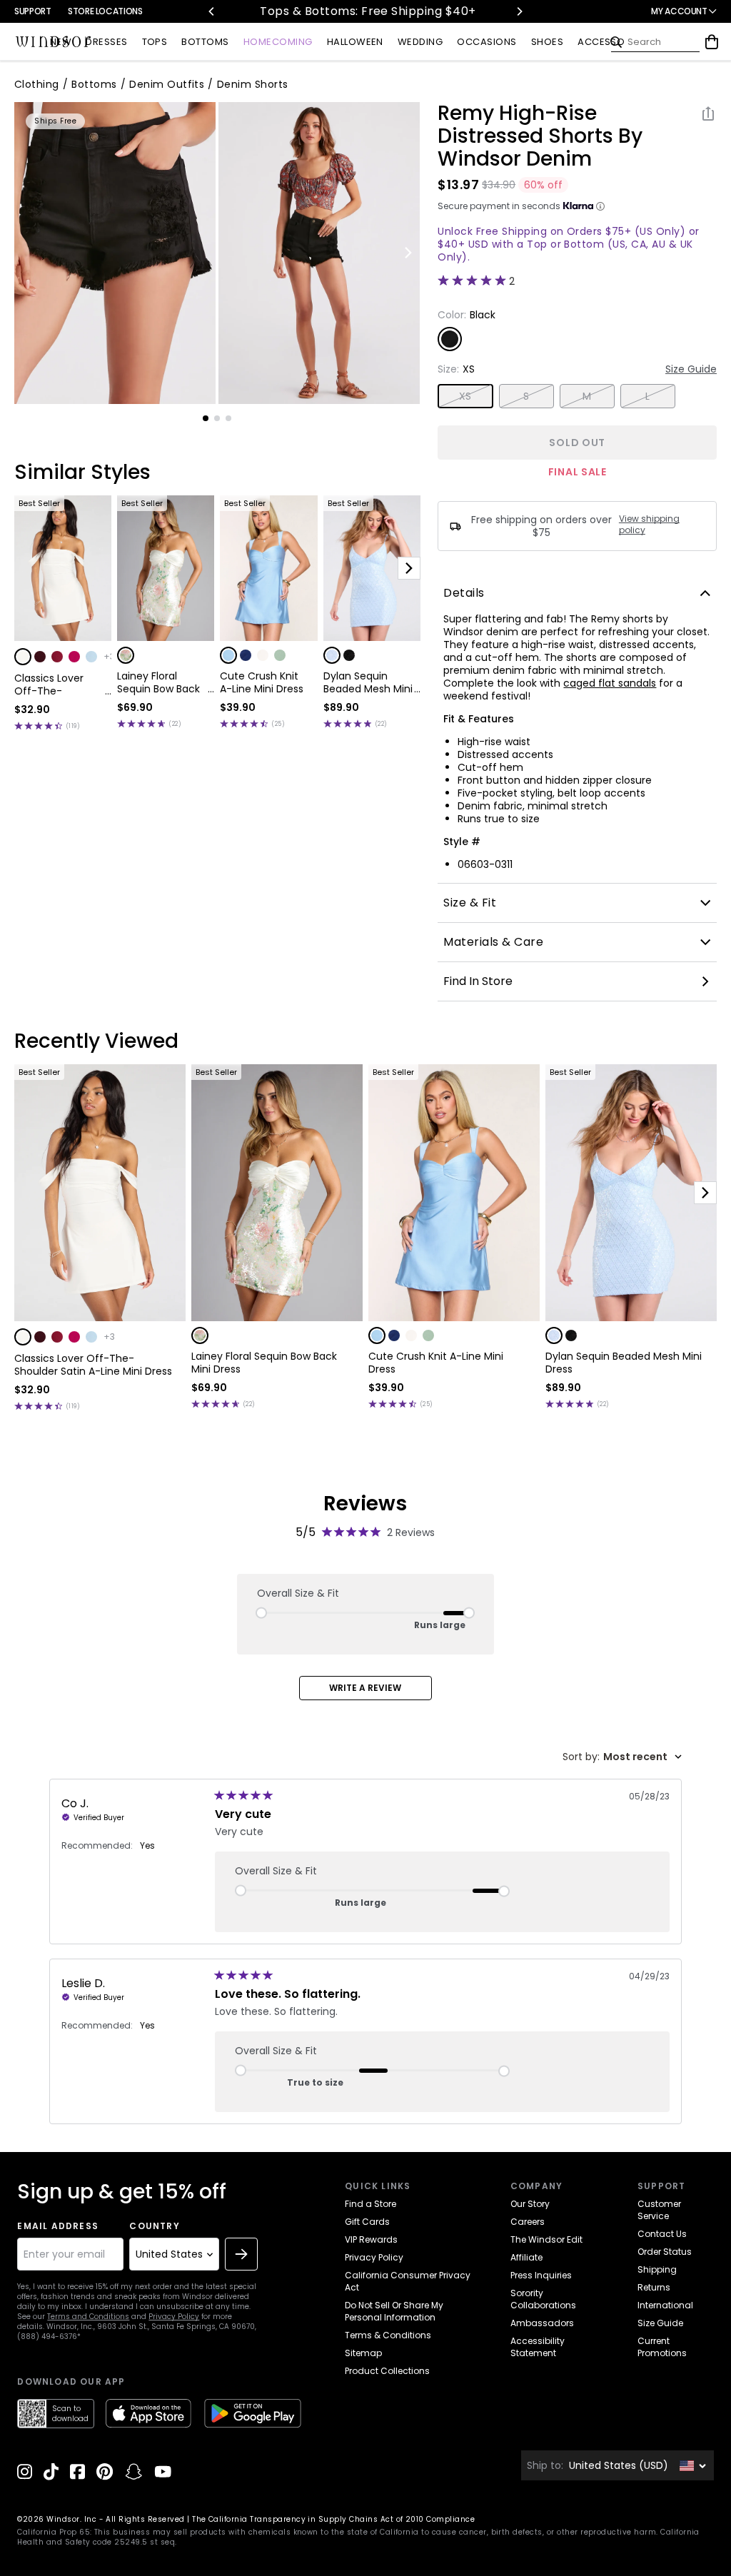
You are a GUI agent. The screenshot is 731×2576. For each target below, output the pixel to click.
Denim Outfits (167, 84)
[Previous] (212, 11)
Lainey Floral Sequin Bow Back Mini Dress (158, 682)
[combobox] (622, 1757)
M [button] (587, 396)
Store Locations (105, 11)
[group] (115, 253)
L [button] (647, 396)
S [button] (526, 396)
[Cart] (712, 42)
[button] (23, 657)
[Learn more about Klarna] (600, 206)
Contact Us (662, 2234)
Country (154, 2226)
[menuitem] (61, 42)
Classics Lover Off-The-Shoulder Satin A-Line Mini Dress (57, 685)
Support (32, 11)
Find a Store (370, 2204)
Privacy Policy (174, 2317)
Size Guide (691, 369)
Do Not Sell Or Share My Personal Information (394, 2311)
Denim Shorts (253, 84)
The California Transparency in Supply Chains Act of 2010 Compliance (333, 2519)
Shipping (657, 2269)
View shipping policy (649, 525)
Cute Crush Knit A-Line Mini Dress (262, 682)
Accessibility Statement (538, 2347)
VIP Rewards (371, 2239)
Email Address (58, 2226)
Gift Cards (367, 2222)
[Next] (519, 11)
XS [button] (465, 396)
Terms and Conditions (88, 2317)
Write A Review (365, 1688)
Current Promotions (662, 2347)
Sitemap (363, 2353)
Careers (528, 2222)
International (665, 2305)
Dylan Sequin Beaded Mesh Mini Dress (368, 682)
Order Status (665, 2252)
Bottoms (94, 84)
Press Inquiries (541, 2275)
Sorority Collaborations (543, 2299)
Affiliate (526, 2257)
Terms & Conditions (388, 2335)
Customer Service (659, 2210)
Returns (654, 2287)
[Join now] (241, 2254)
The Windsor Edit (546, 2239)
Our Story (530, 2204)
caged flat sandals (610, 683)
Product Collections (387, 2371)
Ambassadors (542, 2323)
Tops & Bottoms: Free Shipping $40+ (315, 11)
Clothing (37, 84)
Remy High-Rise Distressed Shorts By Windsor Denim (540, 136)
